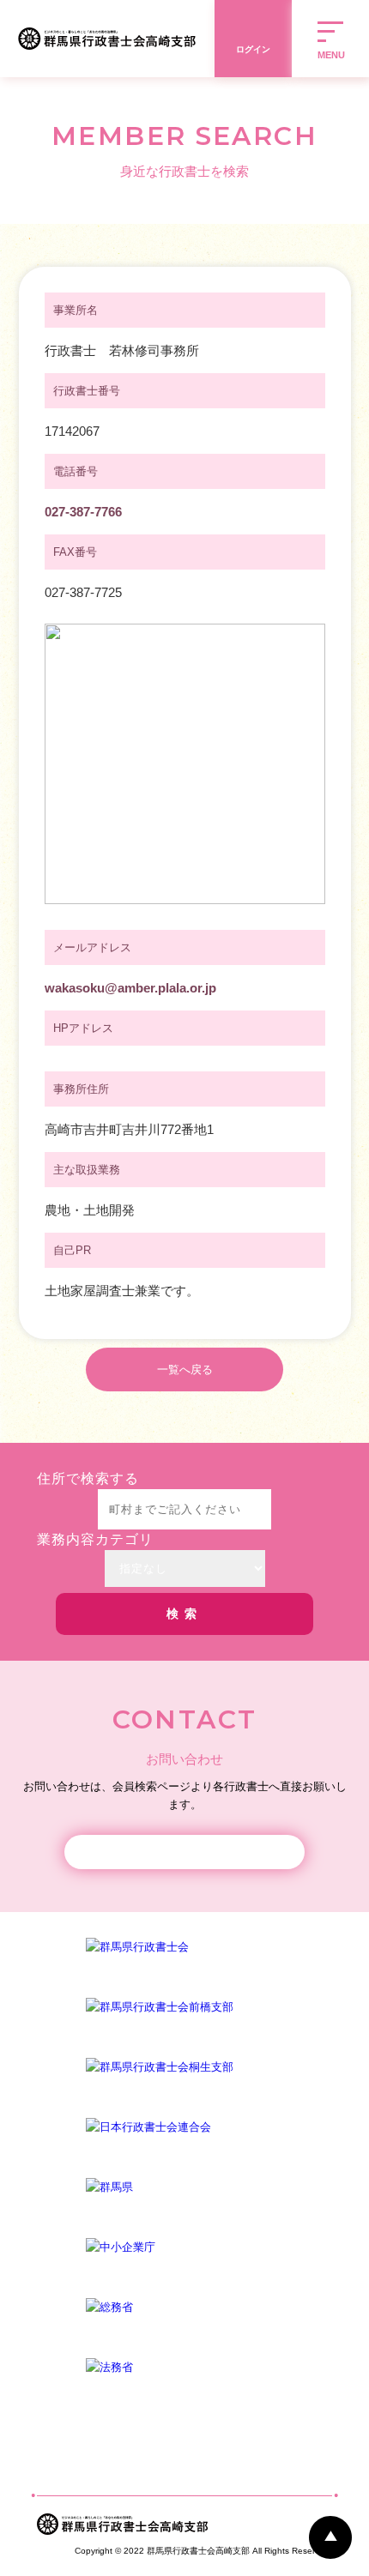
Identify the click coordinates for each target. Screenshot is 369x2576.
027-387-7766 (83, 512)
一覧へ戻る (185, 1369)
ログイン (253, 49)
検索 (184, 1614)
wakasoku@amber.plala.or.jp (130, 988)
